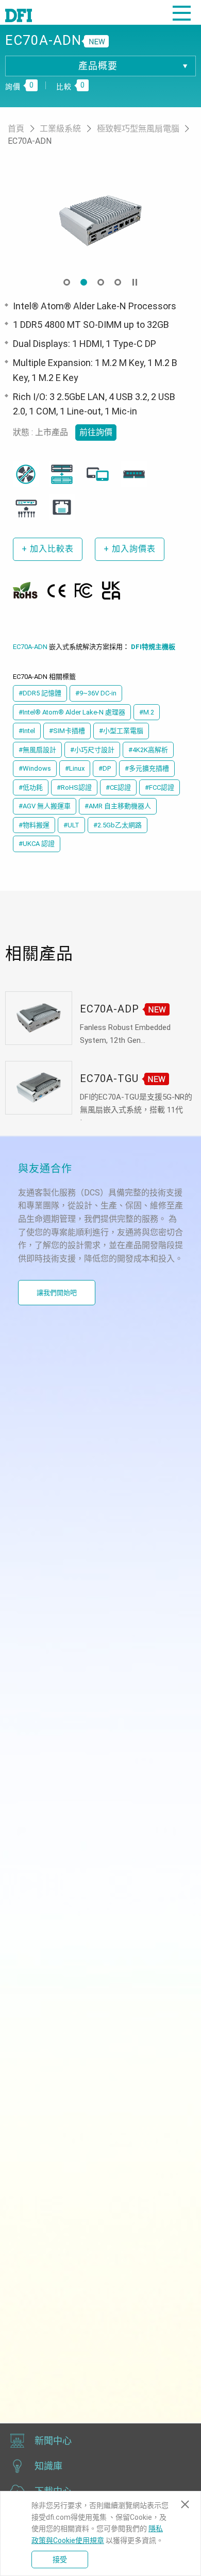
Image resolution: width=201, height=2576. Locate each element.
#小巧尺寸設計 (92, 750)
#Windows (35, 768)
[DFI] (19, 14)
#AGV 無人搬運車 (45, 806)
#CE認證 (118, 787)
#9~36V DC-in (96, 693)
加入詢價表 (130, 549)
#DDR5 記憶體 (40, 693)
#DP (105, 768)
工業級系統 (61, 129)
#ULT (71, 825)
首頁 (17, 129)
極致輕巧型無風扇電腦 (139, 129)
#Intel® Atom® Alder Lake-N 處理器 (72, 712)
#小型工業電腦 (121, 731)
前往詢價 (96, 432)
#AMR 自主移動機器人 (118, 806)
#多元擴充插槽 (147, 768)
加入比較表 (48, 549)
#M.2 (147, 712)
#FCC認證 (160, 787)
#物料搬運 (34, 825)
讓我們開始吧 (57, 1293)
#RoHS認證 (74, 787)
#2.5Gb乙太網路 (118, 825)
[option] (100, 220)
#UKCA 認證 (37, 844)
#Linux (75, 768)
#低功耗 (31, 787)
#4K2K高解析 (148, 750)
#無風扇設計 (37, 750)
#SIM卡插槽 (67, 731)
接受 (60, 2560)
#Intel (27, 731)
